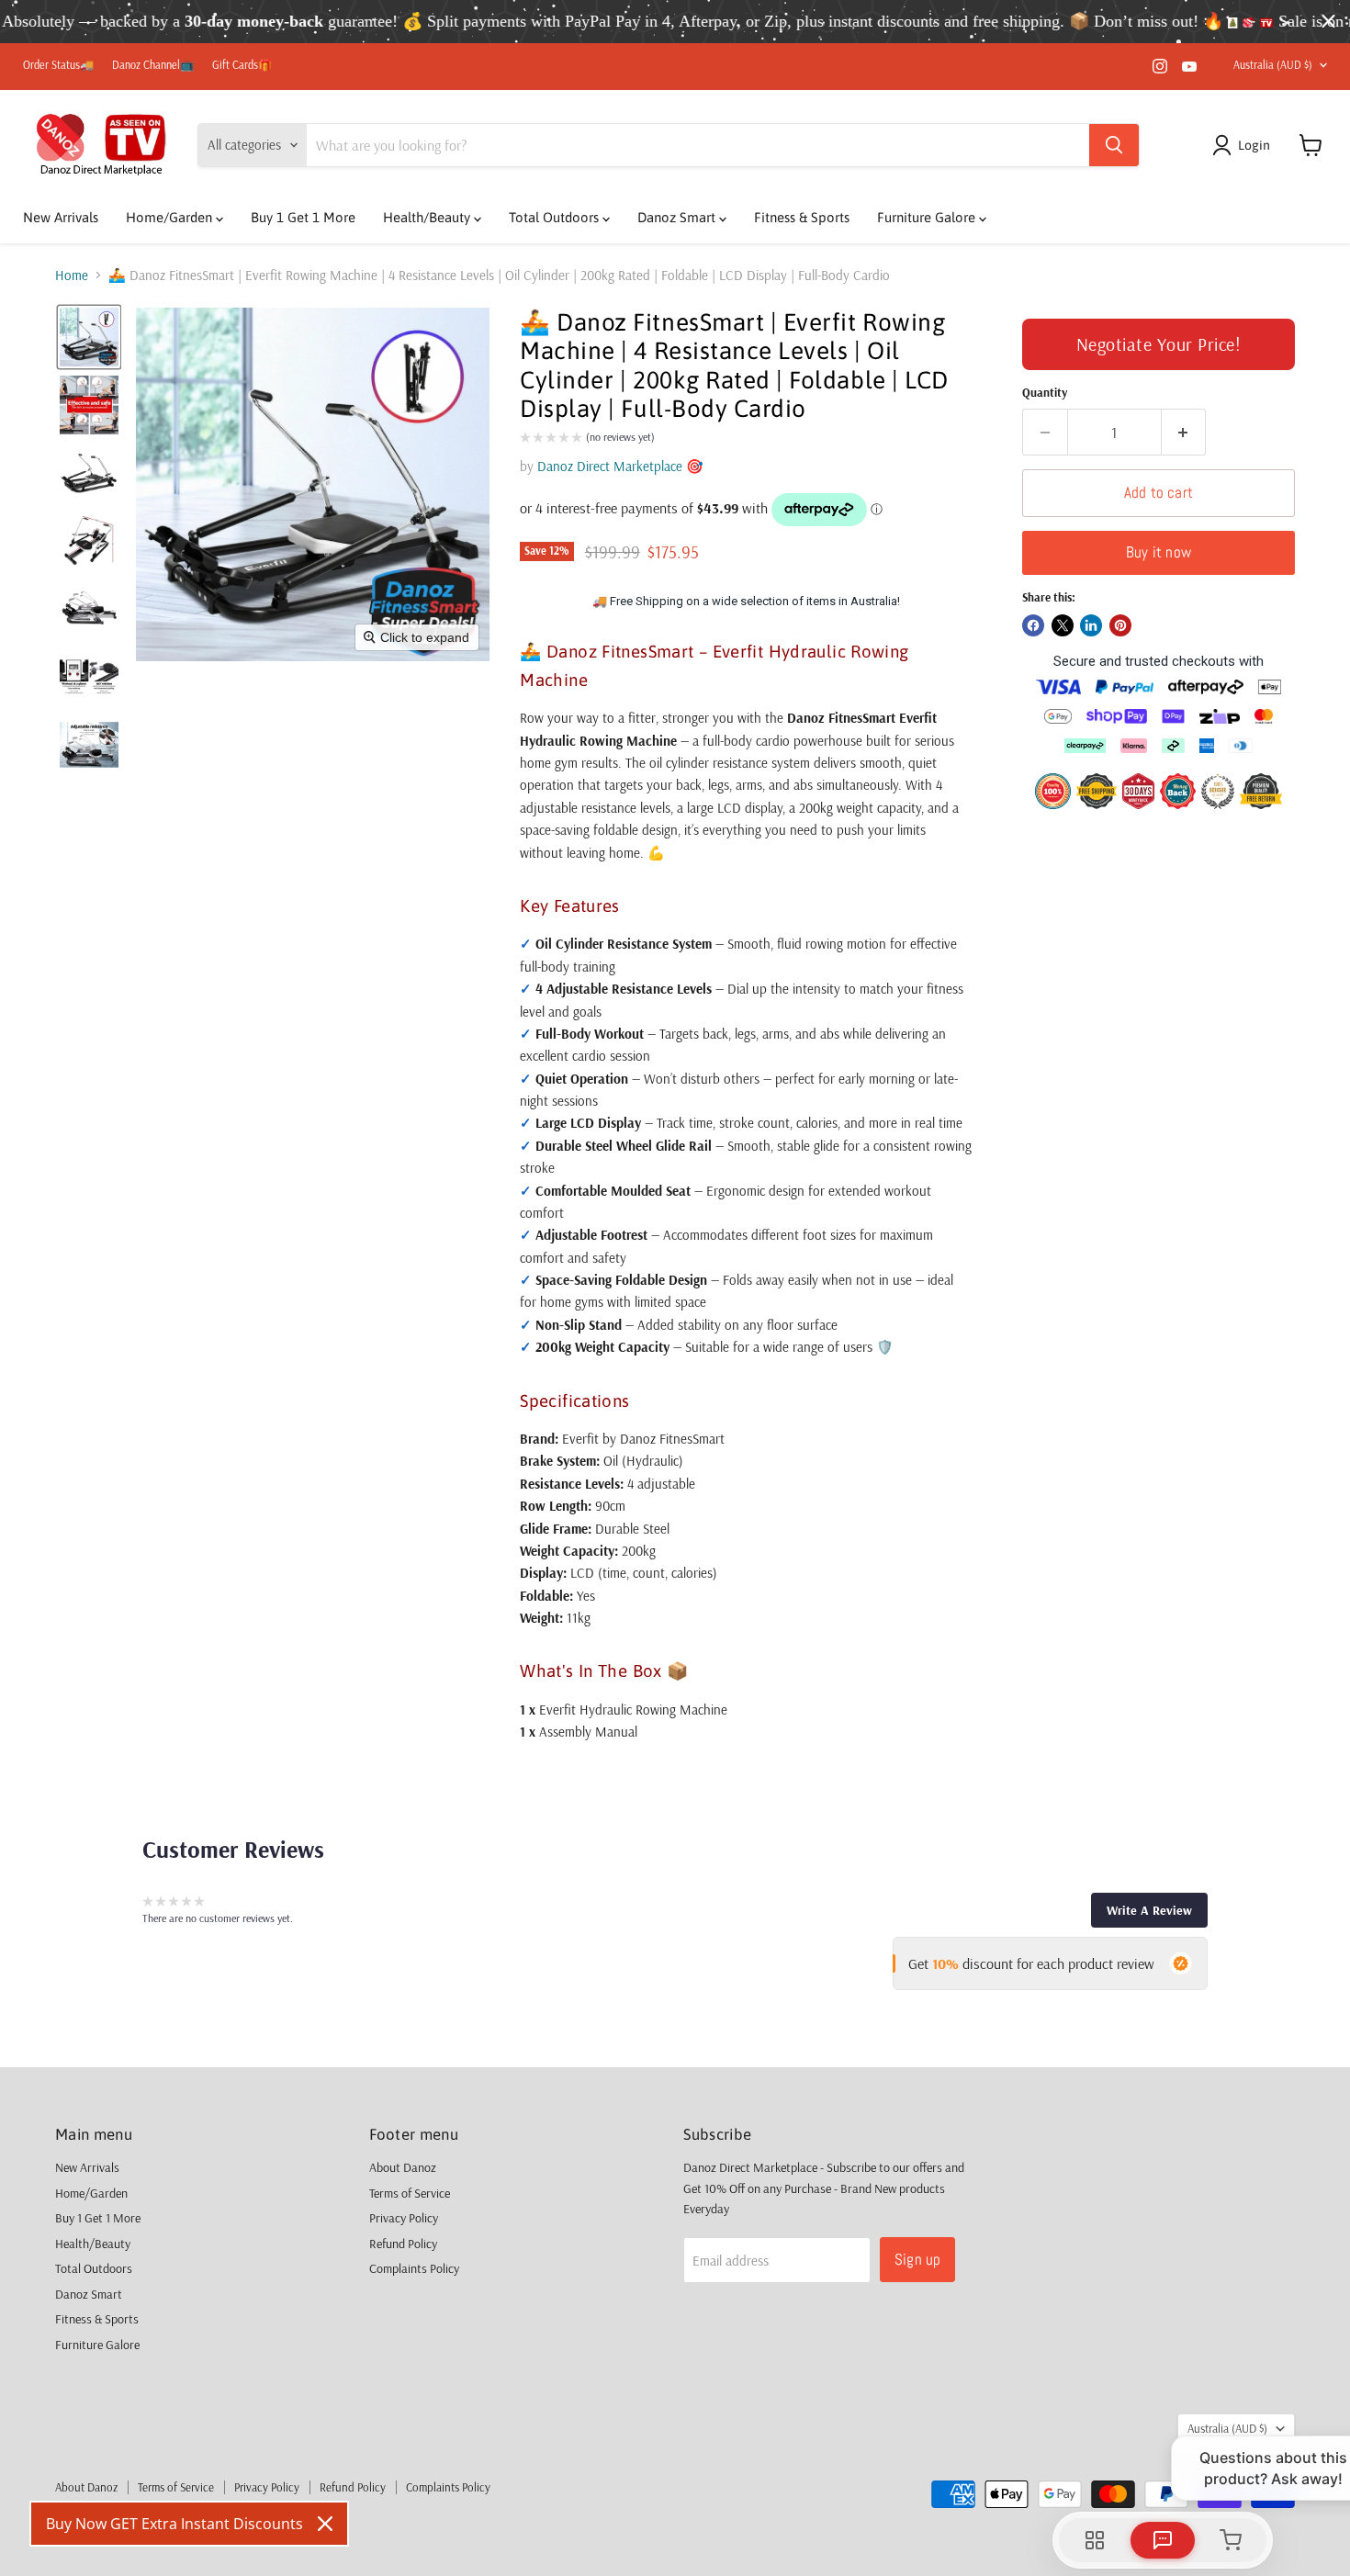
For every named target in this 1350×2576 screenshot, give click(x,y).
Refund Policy (403, 2244)
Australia (1273, 65)
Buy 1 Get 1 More (303, 217)
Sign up (917, 2259)
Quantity (1045, 393)
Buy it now (1159, 552)
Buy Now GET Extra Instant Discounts (174, 2524)
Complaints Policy (414, 2268)
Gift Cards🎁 (242, 65)
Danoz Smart (678, 217)
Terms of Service (410, 2193)
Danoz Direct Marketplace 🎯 (620, 466)
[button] (1244, 145)
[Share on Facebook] (1033, 625)
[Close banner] (1328, 22)
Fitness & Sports (802, 217)
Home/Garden (171, 217)
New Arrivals (61, 217)
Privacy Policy (404, 2218)
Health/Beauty (428, 217)
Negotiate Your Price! (1159, 344)
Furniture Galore (928, 217)
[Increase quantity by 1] (1184, 432)
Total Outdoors (556, 217)
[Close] (325, 2524)
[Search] (1114, 145)
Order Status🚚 (58, 65)
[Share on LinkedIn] (1091, 625)
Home (72, 275)
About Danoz (403, 2167)
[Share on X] (1063, 625)
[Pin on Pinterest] (1120, 625)
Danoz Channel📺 (153, 65)
